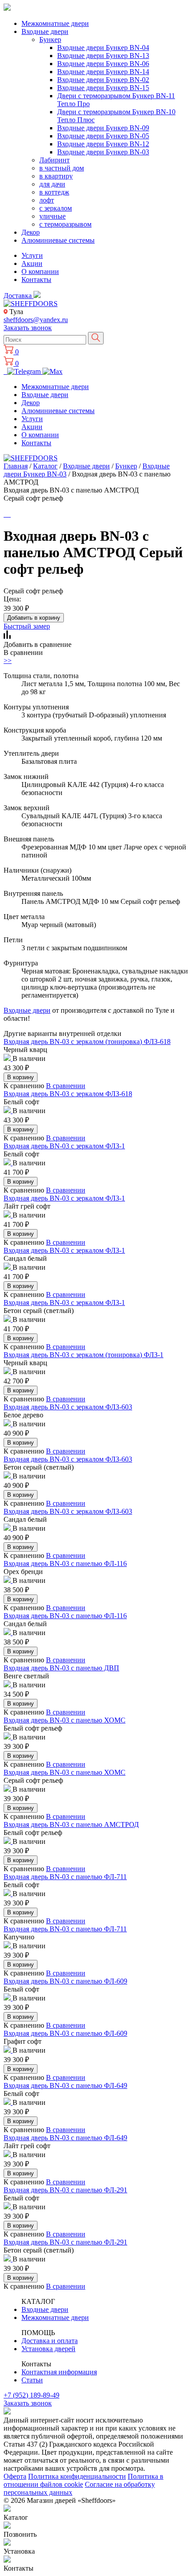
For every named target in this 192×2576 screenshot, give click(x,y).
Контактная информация (59, 2372)
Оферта (15, 2476)
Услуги (32, 255)
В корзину (21, 1077)
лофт (47, 200)
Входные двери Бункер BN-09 (103, 128)
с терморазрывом (65, 224)
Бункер (50, 39)
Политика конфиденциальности (77, 2476)
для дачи (52, 184)
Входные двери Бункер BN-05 (103, 136)
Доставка (19, 296)
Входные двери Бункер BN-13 (103, 56)
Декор (31, 232)
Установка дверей (48, 2349)
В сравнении (66, 1086)
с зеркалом (56, 208)
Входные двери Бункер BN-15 (103, 88)
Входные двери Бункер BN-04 (103, 48)
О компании (40, 271)
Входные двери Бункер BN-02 (103, 80)
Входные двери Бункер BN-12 (103, 144)
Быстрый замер (27, 626)
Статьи (32, 2380)
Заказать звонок (28, 328)
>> (8, 661)
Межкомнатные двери (55, 23)
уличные (52, 216)
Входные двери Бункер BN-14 (103, 72)
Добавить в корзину (34, 618)
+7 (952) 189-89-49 (31, 2395)
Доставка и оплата (50, 2341)
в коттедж (54, 192)
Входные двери (45, 31)
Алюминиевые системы (58, 240)
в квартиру (56, 176)
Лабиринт (54, 160)
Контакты (36, 280)
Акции (32, 263)
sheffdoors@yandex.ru (36, 320)
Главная (16, 466)
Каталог (45, 466)
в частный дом (62, 168)
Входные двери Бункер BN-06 (103, 64)
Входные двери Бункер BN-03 (103, 152)
